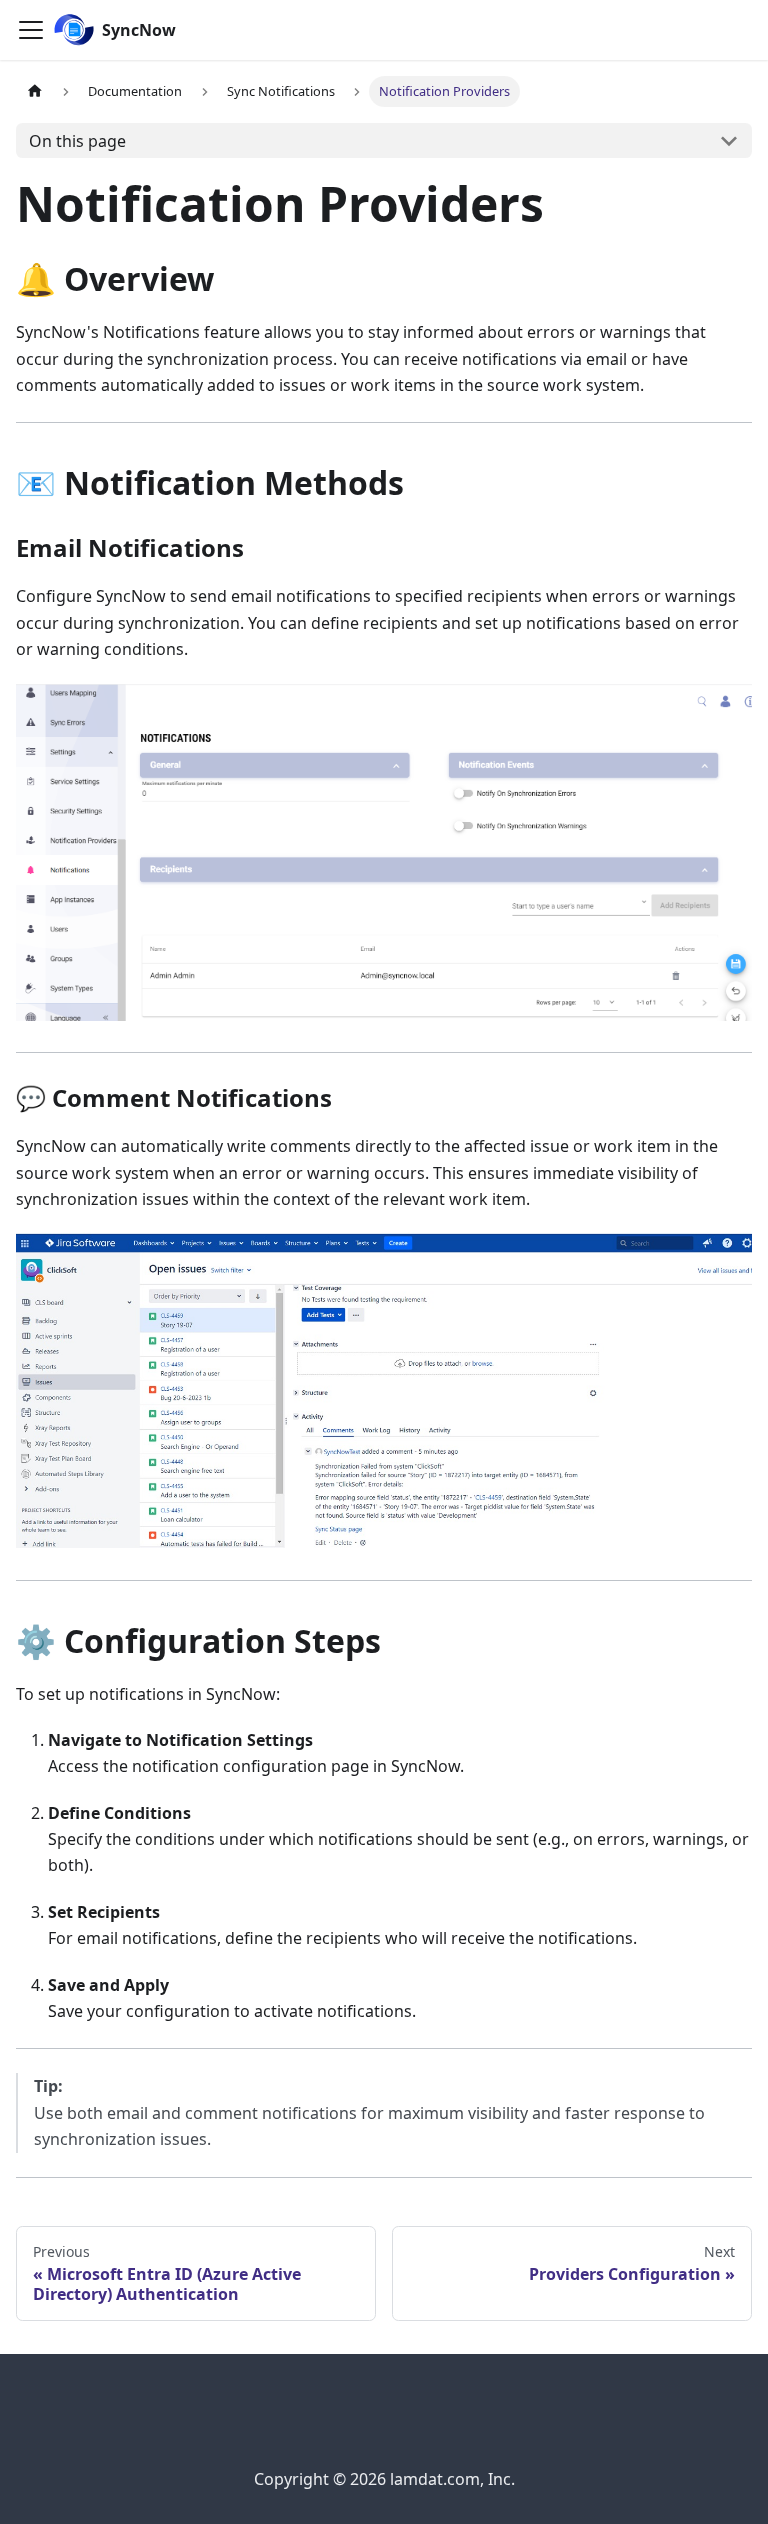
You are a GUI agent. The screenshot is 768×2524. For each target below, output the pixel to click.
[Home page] (35, 91)
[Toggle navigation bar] (31, 30)
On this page (77, 141)
